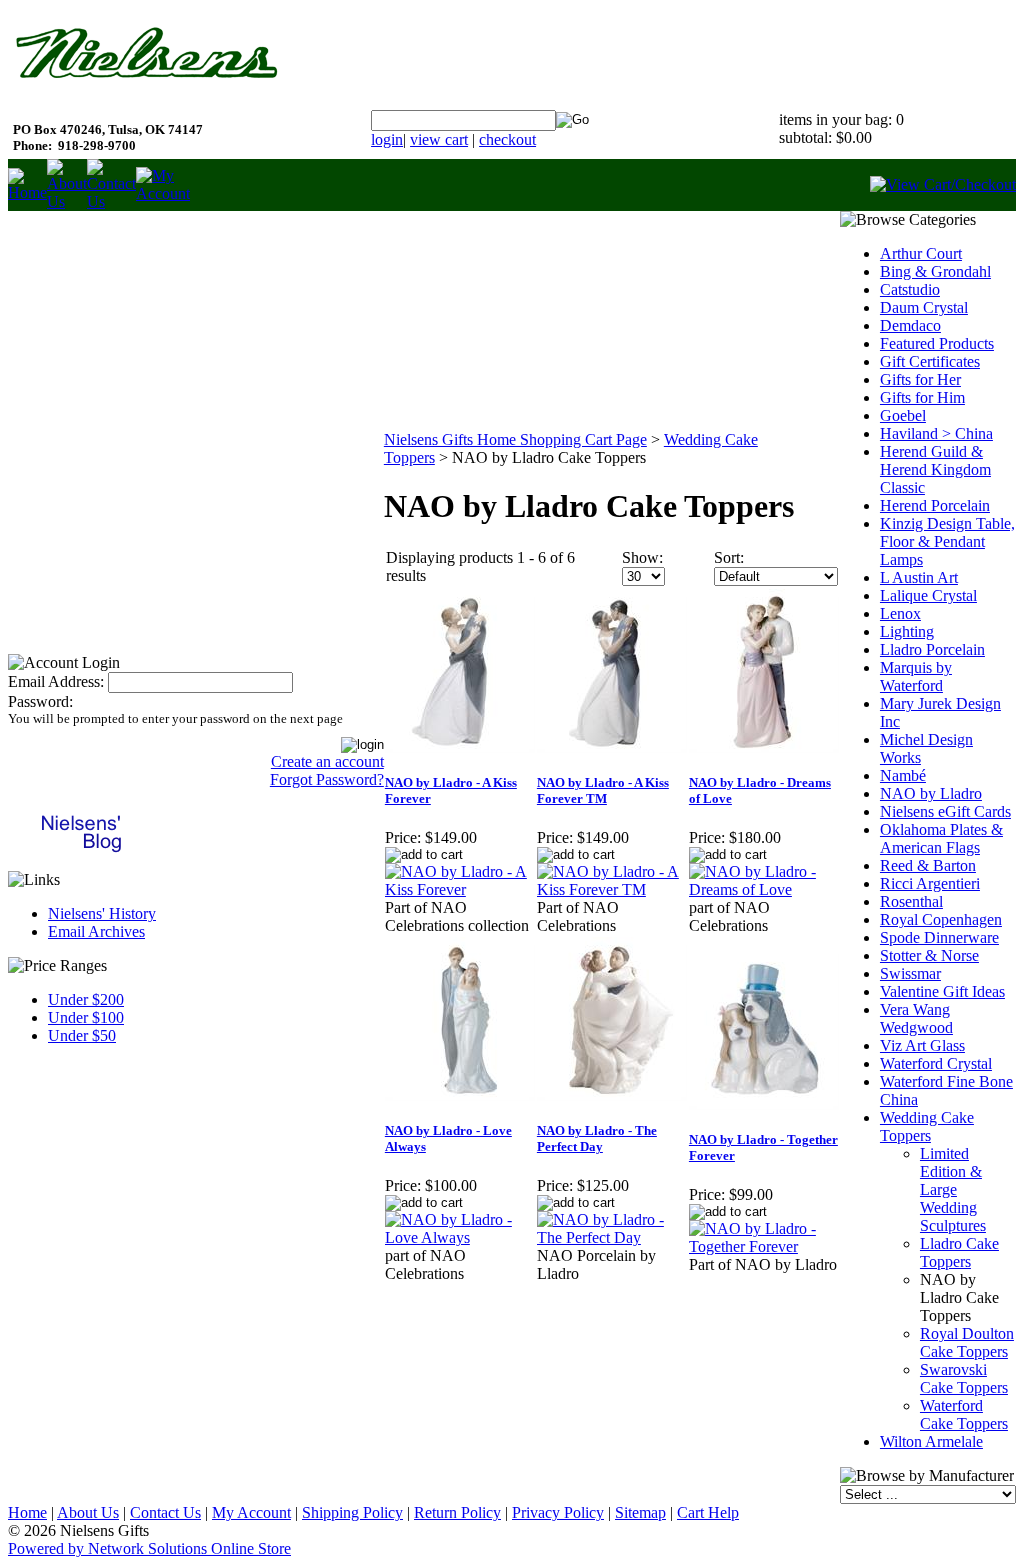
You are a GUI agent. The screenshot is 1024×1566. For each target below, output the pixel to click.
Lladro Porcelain (932, 649)
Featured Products (937, 343)
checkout (507, 139)
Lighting (907, 631)
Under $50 (82, 1035)
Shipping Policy (352, 1512)
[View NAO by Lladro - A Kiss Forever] (460, 889)
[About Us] (67, 201)
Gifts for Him (922, 397)
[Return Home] (27, 192)
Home (27, 1512)
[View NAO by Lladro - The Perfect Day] (612, 1237)
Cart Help (708, 1512)
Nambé (903, 775)
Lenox (900, 613)
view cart (439, 139)
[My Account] (163, 193)
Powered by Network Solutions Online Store (149, 1548)
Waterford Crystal (936, 1063)
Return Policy (457, 1512)
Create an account (327, 761)
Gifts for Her (920, 379)
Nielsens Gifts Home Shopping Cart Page (515, 439)
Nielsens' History (102, 913)
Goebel (903, 415)
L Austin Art (919, 577)
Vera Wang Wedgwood (916, 1018)
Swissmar (910, 973)
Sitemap (640, 1512)
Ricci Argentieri (930, 883)
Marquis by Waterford (916, 676)
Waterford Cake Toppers (964, 1414)
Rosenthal (911, 901)
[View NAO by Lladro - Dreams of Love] (764, 889)
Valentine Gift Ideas (942, 991)
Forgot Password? (327, 779)
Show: (642, 557)
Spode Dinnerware (939, 937)
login (387, 139)
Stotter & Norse (929, 955)
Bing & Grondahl (935, 271)
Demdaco (910, 325)
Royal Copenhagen (941, 919)
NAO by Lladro (931, 793)
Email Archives (96, 931)
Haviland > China (936, 433)
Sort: (729, 557)
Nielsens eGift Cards (945, 811)
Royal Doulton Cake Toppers (967, 1342)
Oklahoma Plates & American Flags (941, 838)
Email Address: (56, 681)
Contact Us (165, 1512)
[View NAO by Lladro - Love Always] (460, 1237)
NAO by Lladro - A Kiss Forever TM (603, 790)
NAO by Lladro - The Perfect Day (597, 1138)
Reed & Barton (928, 865)
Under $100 (86, 1017)
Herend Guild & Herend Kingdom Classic (935, 469)
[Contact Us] (111, 201)
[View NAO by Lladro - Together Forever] (764, 1246)
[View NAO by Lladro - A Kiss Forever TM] (612, 889)
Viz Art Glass (922, 1045)
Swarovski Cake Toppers (964, 1378)
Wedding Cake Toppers (927, 1126)
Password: (40, 701)
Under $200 (86, 999)
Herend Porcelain (935, 505)
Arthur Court (921, 253)
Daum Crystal (924, 307)
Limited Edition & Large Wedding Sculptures (953, 1189)
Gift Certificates (930, 361)
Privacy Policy (558, 1512)
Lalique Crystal (928, 595)
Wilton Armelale (931, 1441)
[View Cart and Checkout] (943, 184)
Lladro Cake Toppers (959, 1252)
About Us (88, 1512)
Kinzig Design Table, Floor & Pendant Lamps (947, 541)
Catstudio (910, 289)
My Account (251, 1512)
